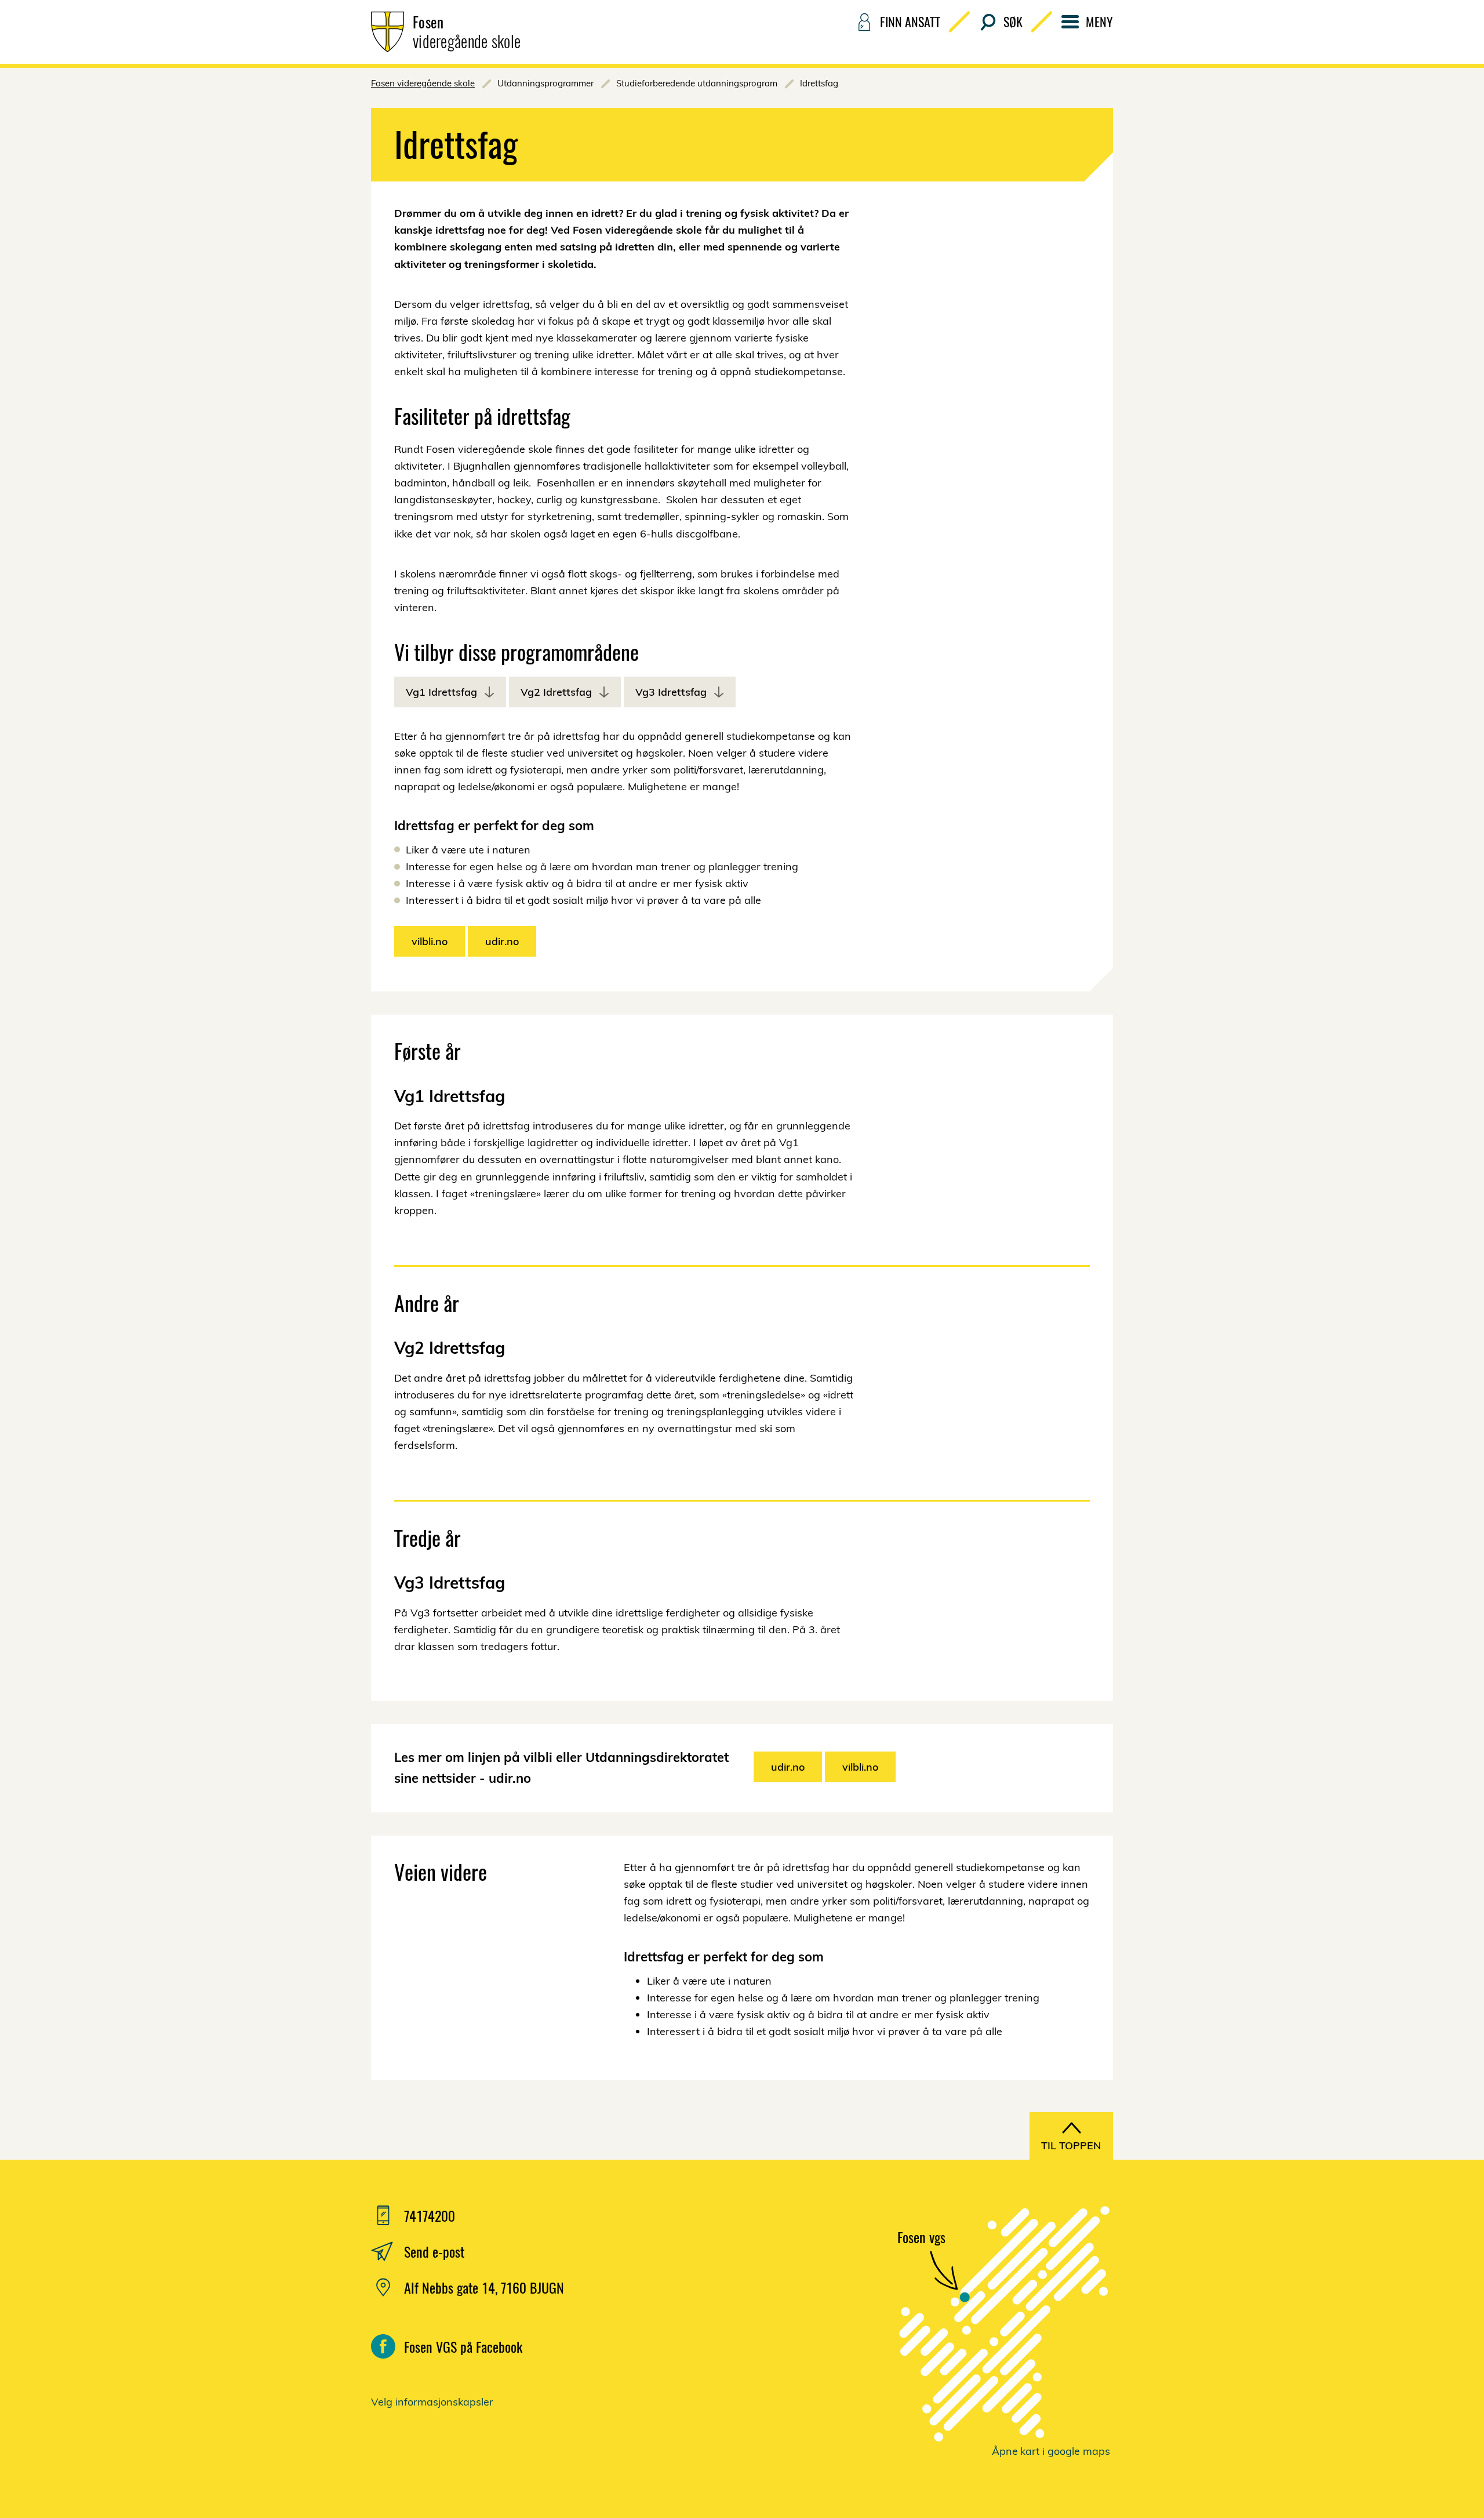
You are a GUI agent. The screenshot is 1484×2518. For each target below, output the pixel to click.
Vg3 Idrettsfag (671, 692)
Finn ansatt (910, 21)
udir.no (502, 941)
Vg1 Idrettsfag (441, 692)
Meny (1099, 21)
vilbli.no (430, 941)
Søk (1013, 21)
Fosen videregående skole (423, 83)
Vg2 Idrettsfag (556, 692)
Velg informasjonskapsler (432, 2402)
